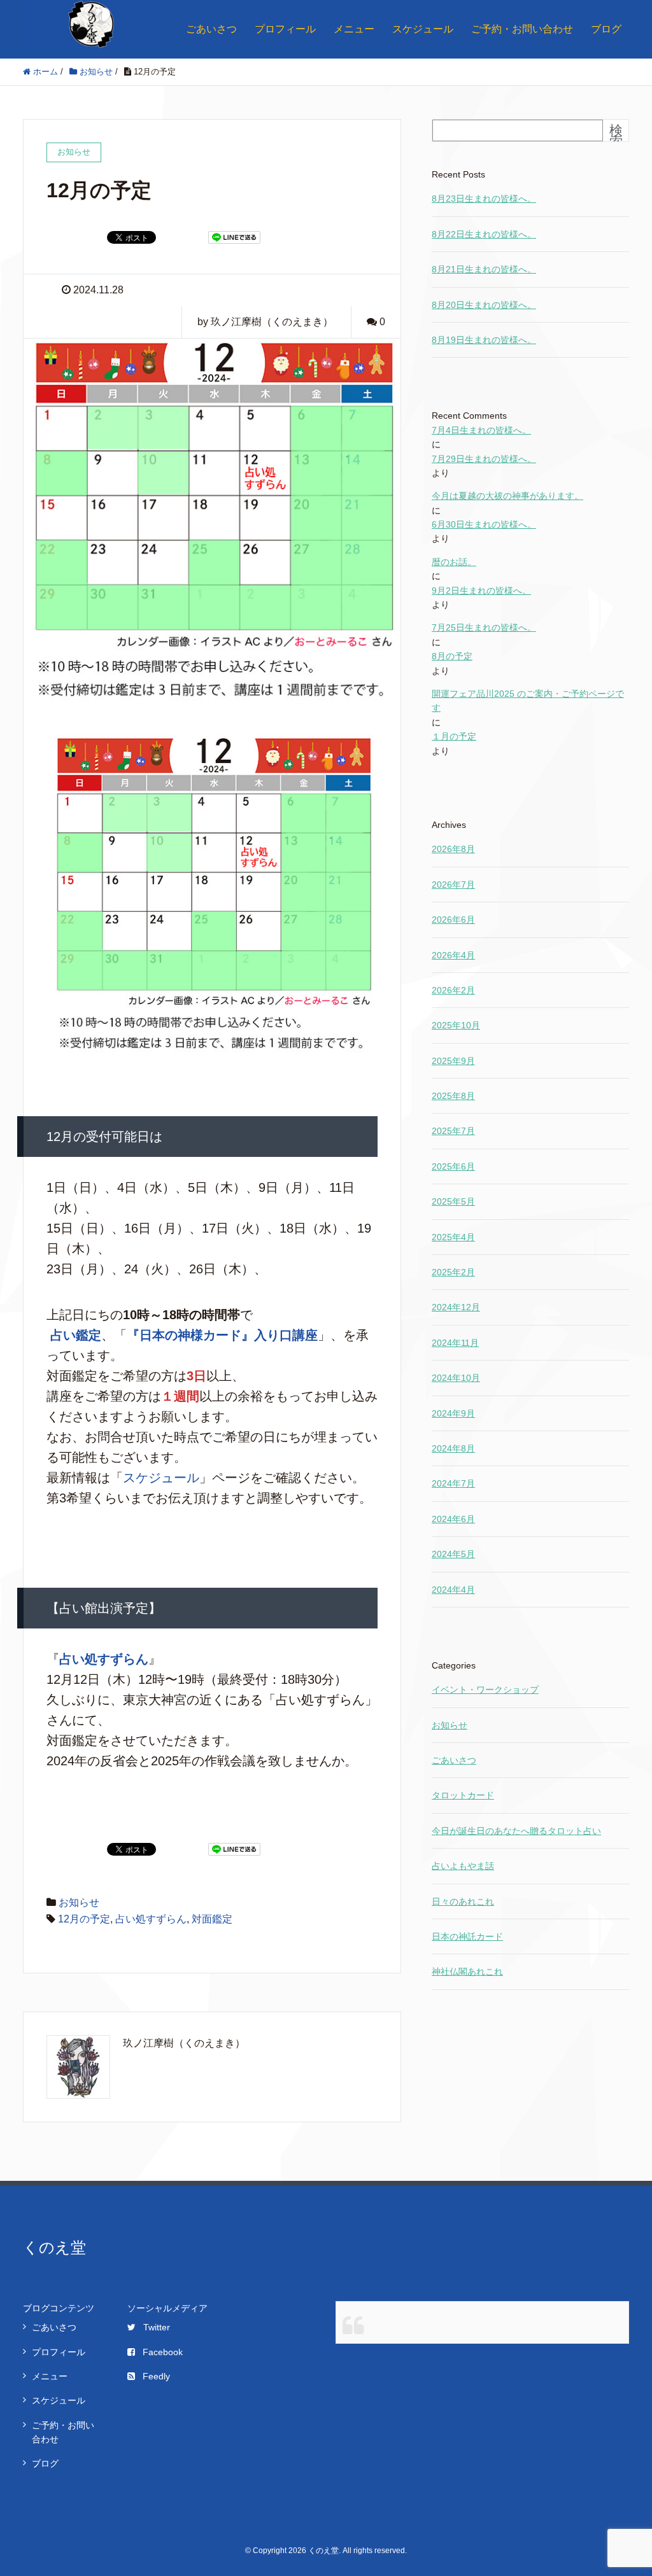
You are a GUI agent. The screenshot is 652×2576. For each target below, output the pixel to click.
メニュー (354, 29)
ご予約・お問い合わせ (522, 29)
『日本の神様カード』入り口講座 (222, 1335)
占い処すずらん (104, 1659)
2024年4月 (453, 1590)
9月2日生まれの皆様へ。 (481, 591)
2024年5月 (453, 1554)
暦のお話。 (454, 562)
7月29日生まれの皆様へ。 (484, 459)
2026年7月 (453, 885)
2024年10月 (456, 1378)
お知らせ (79, 1902)
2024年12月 (456, 1307)
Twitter (157, 2327)
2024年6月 (453, 1519)
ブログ (606, 29)
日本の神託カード (467, 1936)
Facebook (163, 2352)
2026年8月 (453, 849)
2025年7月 (453, 1131)
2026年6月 (453, 920)
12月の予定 (84, 1919)
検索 (616, 136)
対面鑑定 (212, 1919)
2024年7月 (453, 1483)
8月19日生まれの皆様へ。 (484, 340)
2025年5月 (453, 1201)
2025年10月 (456, 1025)
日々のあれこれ (463, 1901)
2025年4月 (453, 1237)
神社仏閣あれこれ (467, 1971)
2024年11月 (455, 1343)
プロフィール (285, 29)
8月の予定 (452, 656)
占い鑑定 (76, 1335)
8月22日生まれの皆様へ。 (484, 234)
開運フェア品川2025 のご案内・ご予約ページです (528, 701)
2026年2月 (453, 990)
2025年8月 (453, 1096)
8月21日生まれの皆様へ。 (484, 269)
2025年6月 (453, 1166)
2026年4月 (453, 955)
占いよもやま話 (463, 1866)
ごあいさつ (211, 29)
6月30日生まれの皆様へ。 (484, 524)
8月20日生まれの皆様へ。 (484, 305)
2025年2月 (453, 1272)
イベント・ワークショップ (485, 1690)
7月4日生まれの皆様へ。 (481, 430)
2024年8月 (453, 1448)
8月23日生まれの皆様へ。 (484, 199)
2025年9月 (453, 1061)
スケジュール (423, 29)
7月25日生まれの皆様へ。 (484, 627)
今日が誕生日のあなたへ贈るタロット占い (516, 1831)
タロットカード (463, 1795)
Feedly (156, 2376)
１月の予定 (454, 736)
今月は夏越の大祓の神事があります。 (507, 496)
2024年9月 (453, 1413)
